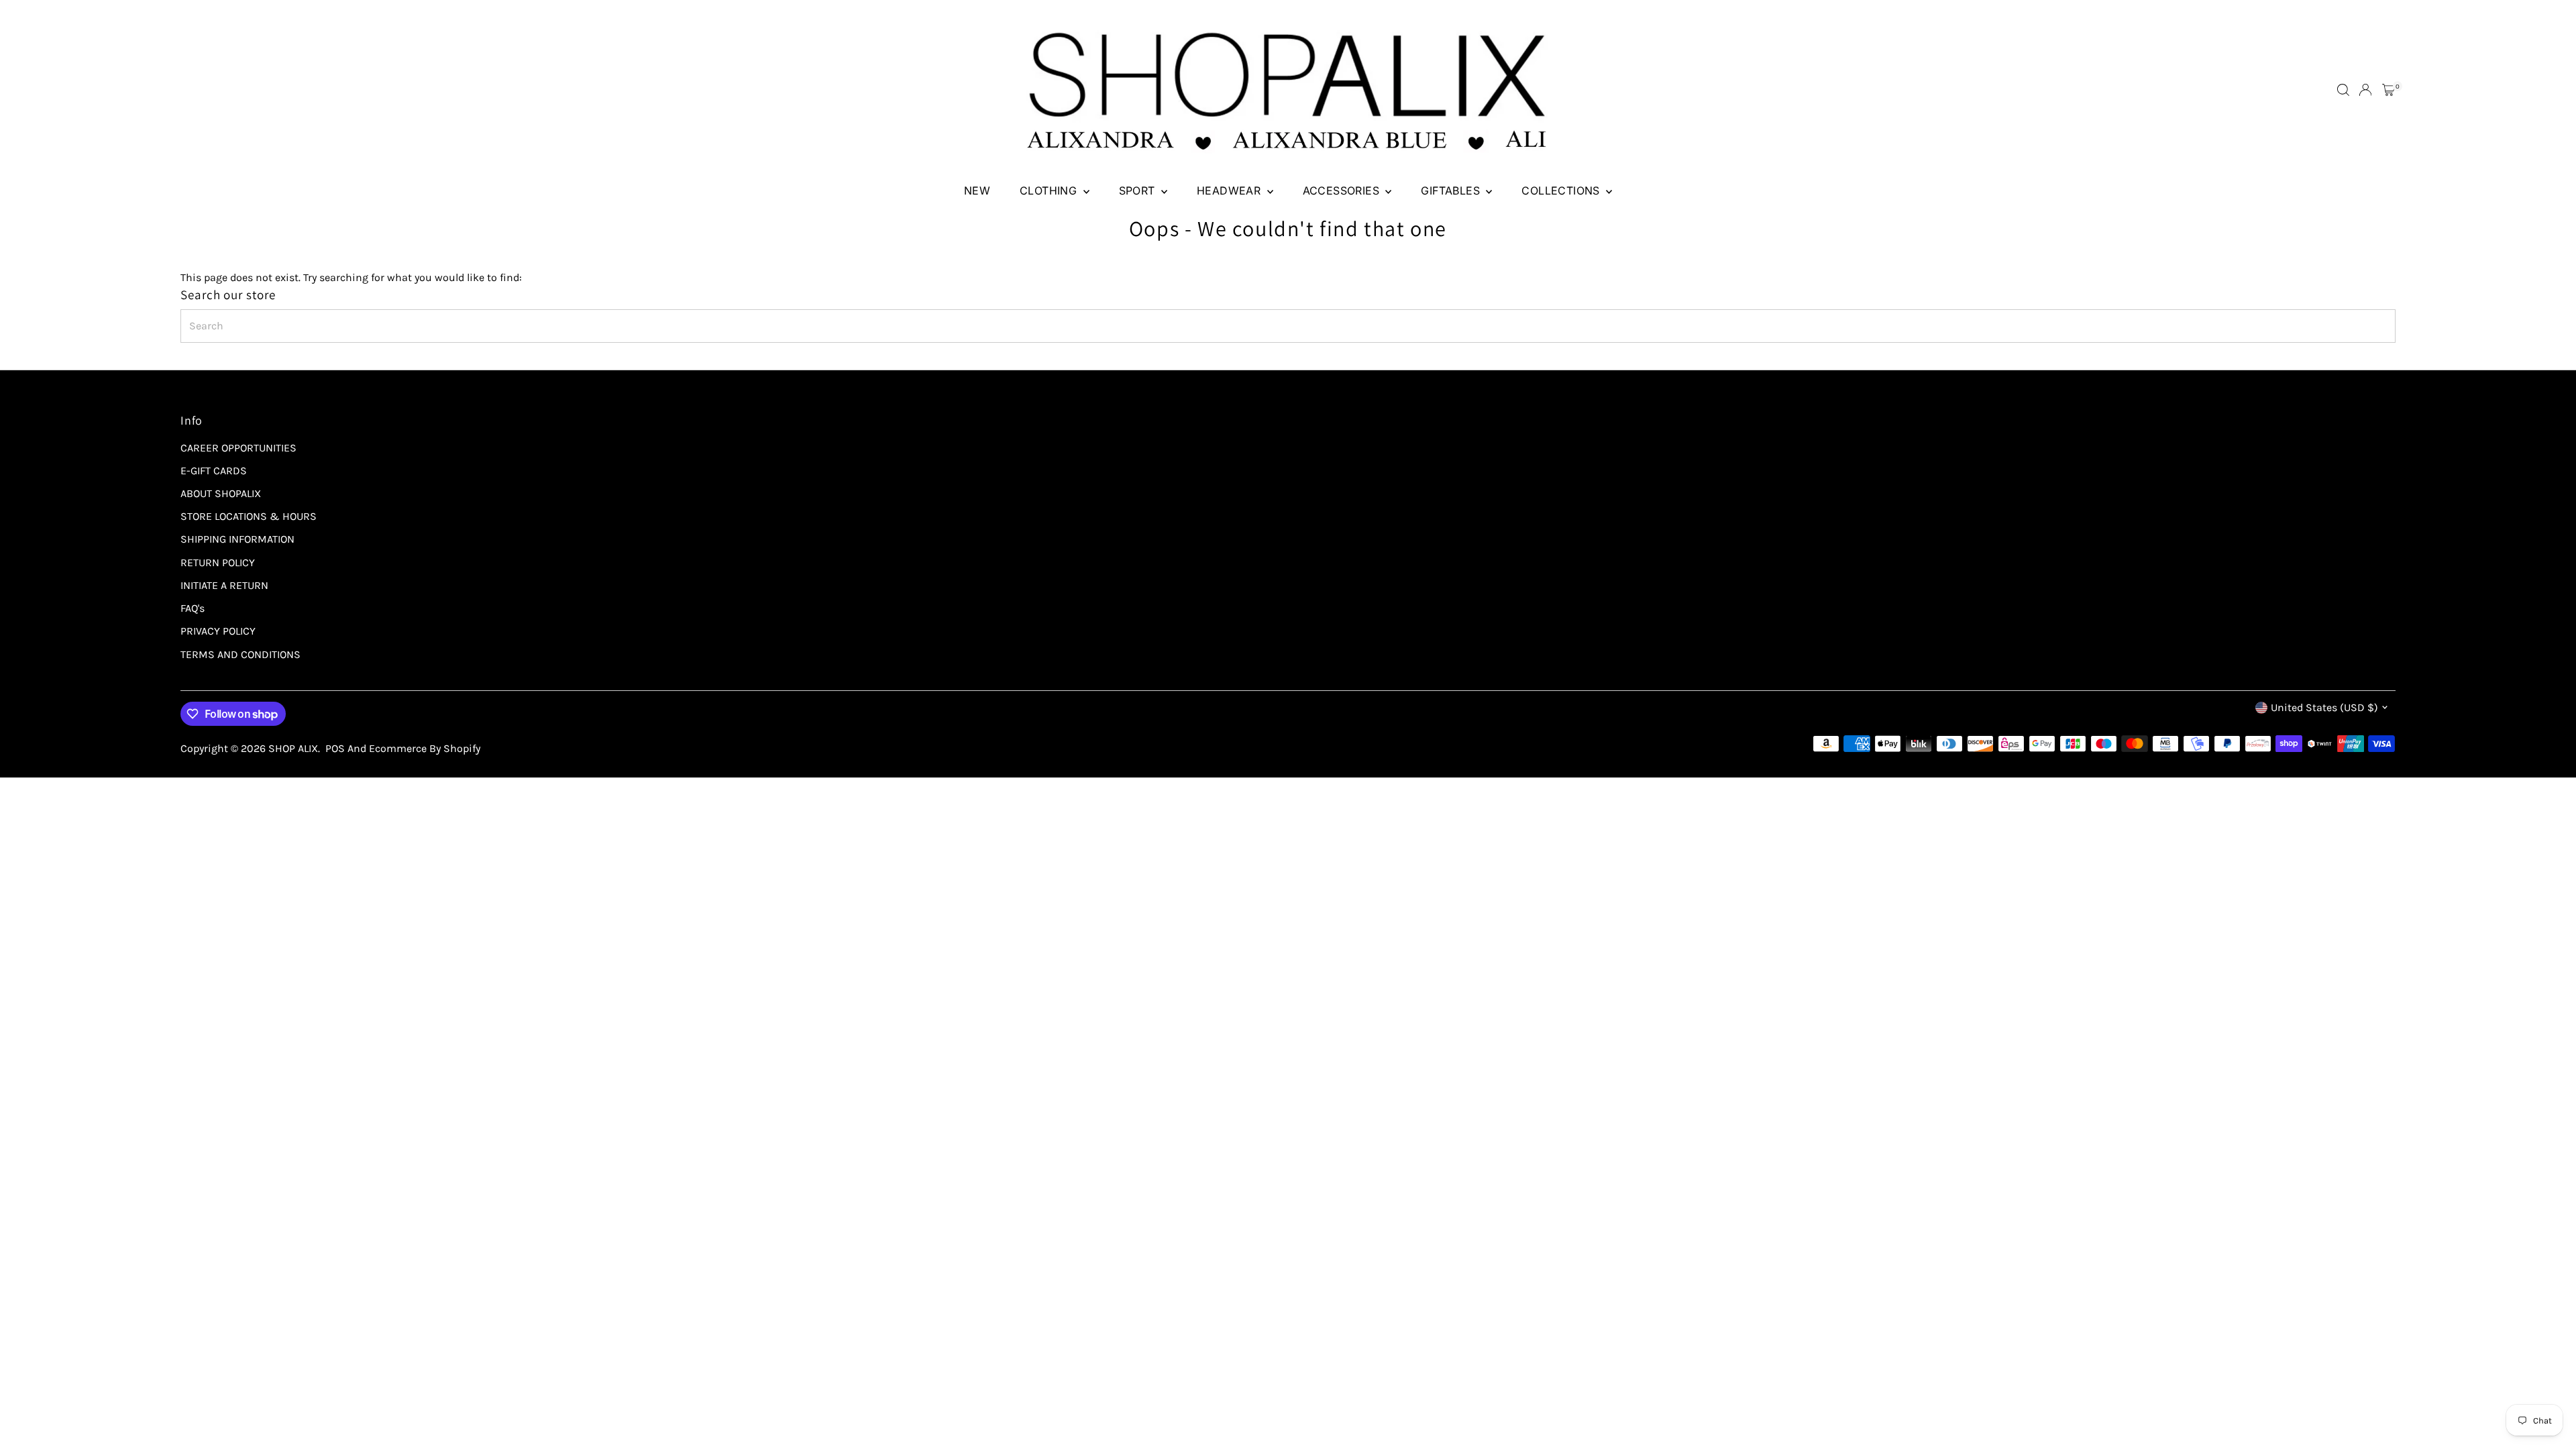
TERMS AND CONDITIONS (240, 654)
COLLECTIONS (1562, 191)
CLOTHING (1050, 191)
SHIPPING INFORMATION (237, 539)
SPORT (1138, 191)
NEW (977, 191)
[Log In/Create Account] (2365, 90)
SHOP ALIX (293, 748)
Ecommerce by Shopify (425, 748)
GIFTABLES (1452, 191)
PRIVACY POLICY (218, 631)
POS (335, 748)
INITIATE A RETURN (224, 585)
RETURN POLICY (218, 562)
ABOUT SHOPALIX (221, 493)
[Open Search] (2343, 90)
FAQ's (193, 608)
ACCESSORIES (1343, 191)
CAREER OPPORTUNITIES (238, 448)
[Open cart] (2389, 90)
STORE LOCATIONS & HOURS (249, 516)
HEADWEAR (1230, 191)
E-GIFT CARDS (214, 471)
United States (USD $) (2324, 707)
